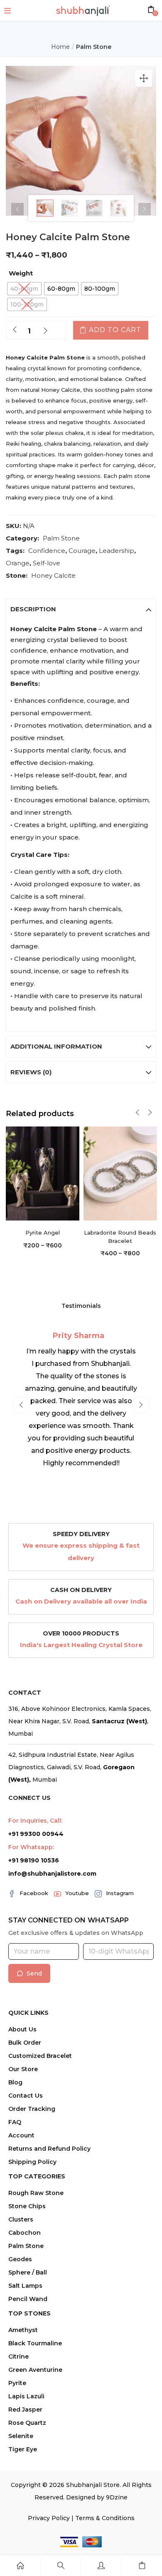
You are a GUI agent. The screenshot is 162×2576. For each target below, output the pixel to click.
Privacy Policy (49, 2518)
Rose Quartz (27, 2423)
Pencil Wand (28, 2299)
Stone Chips (27, 2206)
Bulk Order (25, 2043)
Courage (82, 551)
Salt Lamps (25, 2286)
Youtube (77, 1893)
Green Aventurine (35, 2370)
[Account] (101, 2566)
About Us (22, 2029)
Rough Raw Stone (36, 2193)
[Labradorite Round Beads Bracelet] (120, 1173)
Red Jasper (25, 2410)
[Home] (20, 2566)
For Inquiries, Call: (35, 1821)
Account (21, 2135)
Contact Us (26, 2096)
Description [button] (33, 609)
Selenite (21, 2436)
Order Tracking (32, 2109)
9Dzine (117, 2497)
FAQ (15, 2122)
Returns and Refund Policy (49, 2149)
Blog (15, 2082)
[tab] (81, 609)
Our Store (23, 2069)
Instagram (120, 1893)
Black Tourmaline (35, 2343)
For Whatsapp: (31, 1847)
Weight (21, 273)
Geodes (20, 2259)
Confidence (47, 551)
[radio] (24, 289)
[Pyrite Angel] (43, 1173)
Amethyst (23, 2330)
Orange (18, 563)
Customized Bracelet (40, 2056)
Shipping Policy (32, 2162)
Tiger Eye (23, 2449)
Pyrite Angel (43, 1233)
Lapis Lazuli (26, 2396)
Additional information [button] (56, 1046)
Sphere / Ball (28, 2272)
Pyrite (17, 2383)
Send (34, 1973)
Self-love (47, 563)
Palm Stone (94, 47)
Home (60, 47)
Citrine (18, 2357)
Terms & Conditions (105, 2518)
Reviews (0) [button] (31, 1072)
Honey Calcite (53, 575)
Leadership (117, 551)
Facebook (34, 1893)
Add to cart (115, 330)
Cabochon (25, 2233)
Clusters (21, 2219)
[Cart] (142, 2566)
